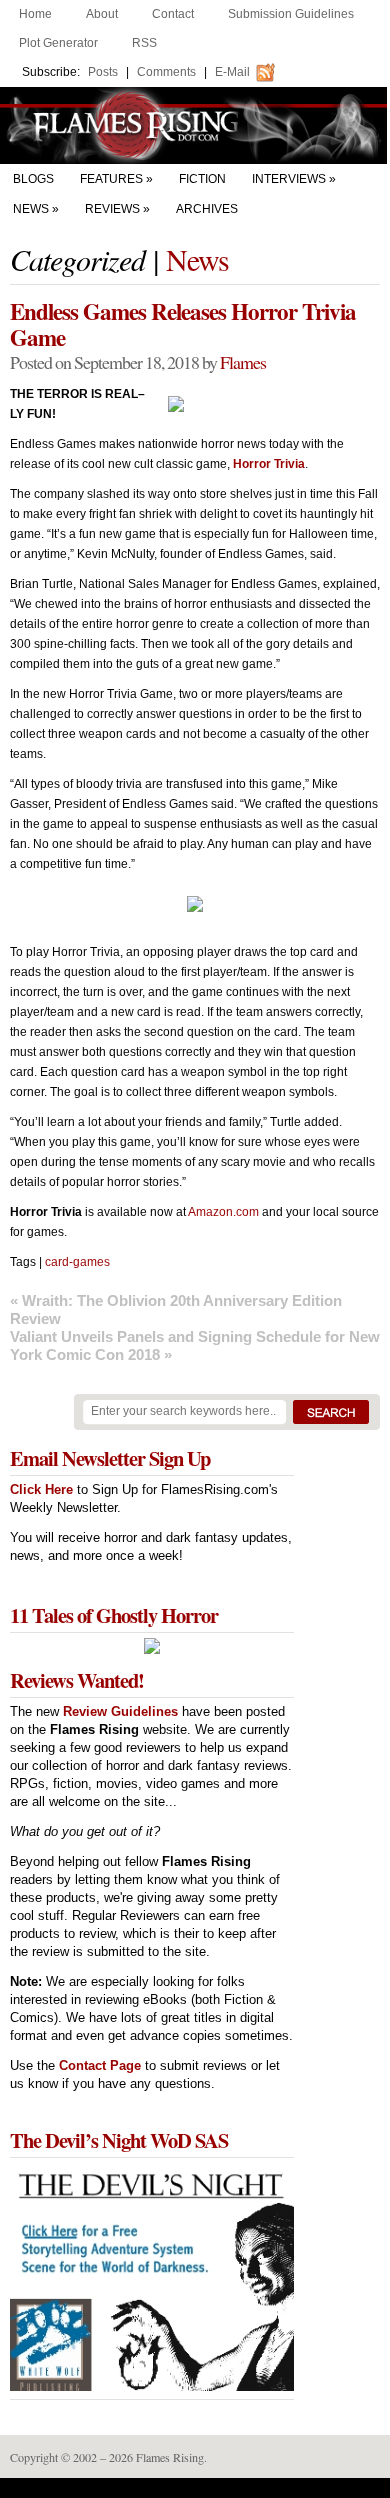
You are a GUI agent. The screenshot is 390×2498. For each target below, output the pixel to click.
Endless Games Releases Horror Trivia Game (183, 324)
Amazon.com (223, 1212)
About (102, 14)
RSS (144, 43)
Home (35, 14)
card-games (77, 1262)
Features (111, 179)
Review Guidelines (120, 1711)
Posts (103, 72)
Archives (207, 209)
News (31, 209)
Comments (166, 72)
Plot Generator (58, 43)
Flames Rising (195, 125)
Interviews (289, 179)
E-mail (232, 72)
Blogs (33, 179)
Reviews (112, 209)
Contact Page (100, 2065)
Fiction (202, 179)
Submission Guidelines (291, 14)
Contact (173, 14)
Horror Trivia (269, 464)
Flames (243, 362)
